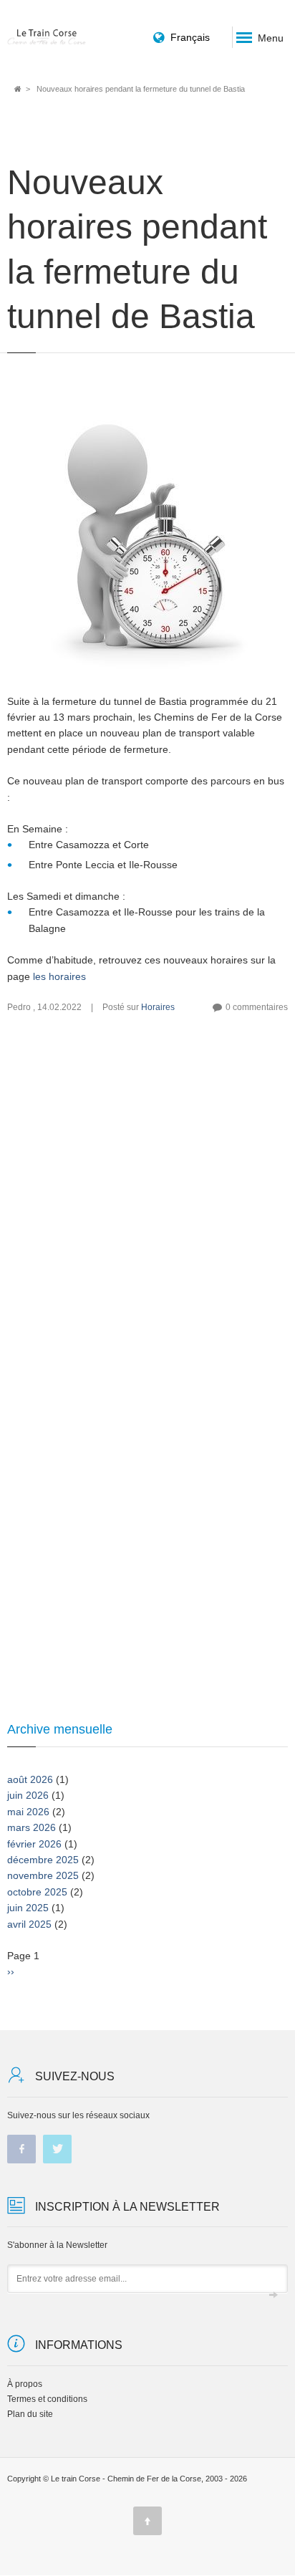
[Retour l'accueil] (47, 37)
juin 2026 (28, 1795)
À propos (25, 2384)
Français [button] (190, 37)
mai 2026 (28, 1812)
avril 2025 (29, 1924)
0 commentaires (257, 1007)
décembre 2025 (43, 1860)
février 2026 (34, 1844)
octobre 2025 (37, 1892)
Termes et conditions (47, 2399)
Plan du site (30, 2414)
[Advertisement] (147, 1211)
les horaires (59, 976)
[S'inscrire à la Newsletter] (274, 2295)
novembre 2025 (43, 1875)
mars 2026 (32, 1827)
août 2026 (30, 1779)
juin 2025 (28, 1908)
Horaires (158, 1007)
